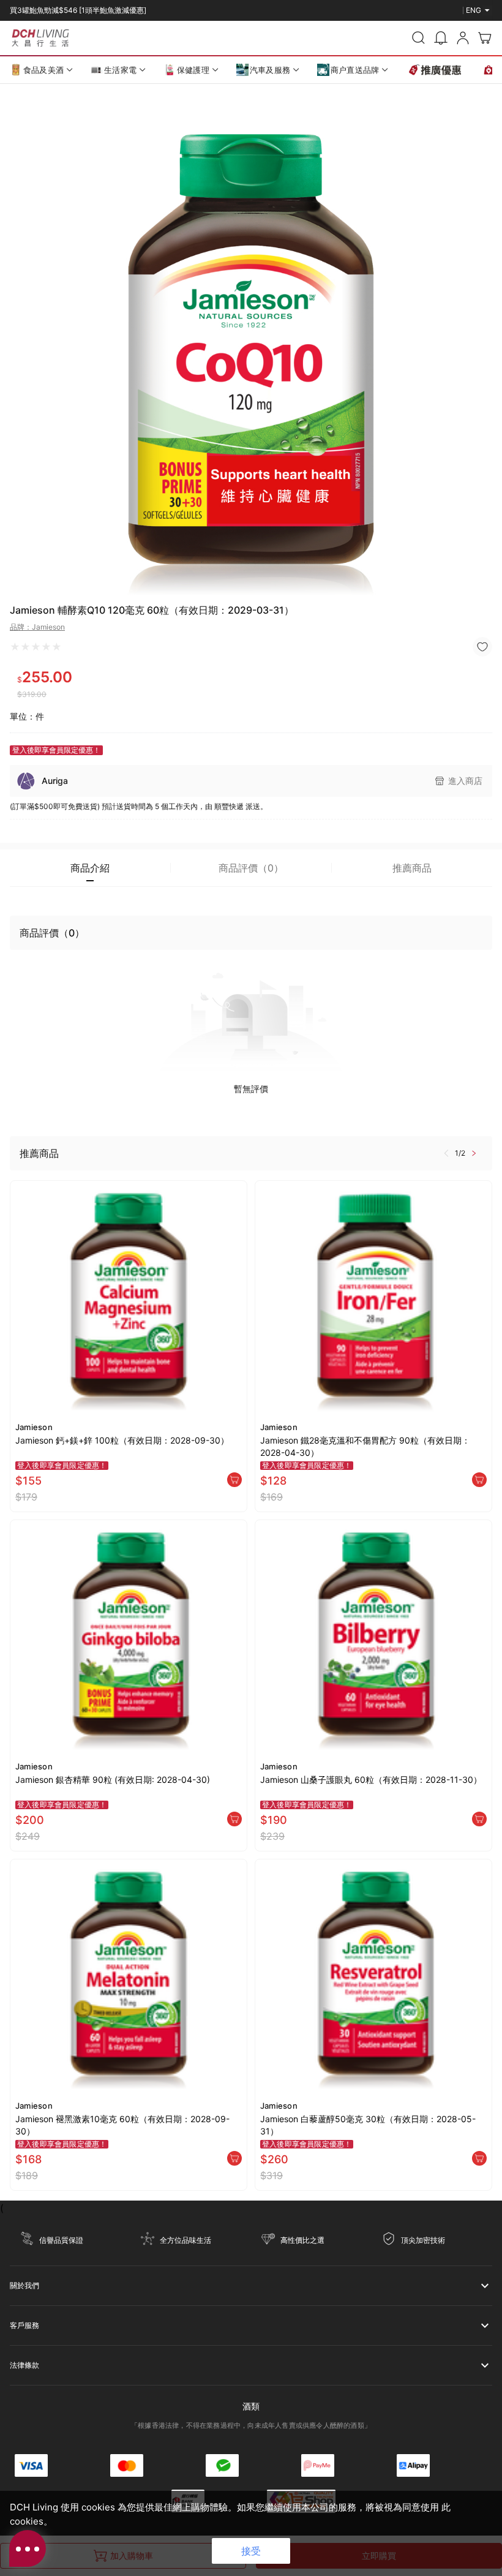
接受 (251, 2551)
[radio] (15, 647)
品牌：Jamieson (37, 627)
